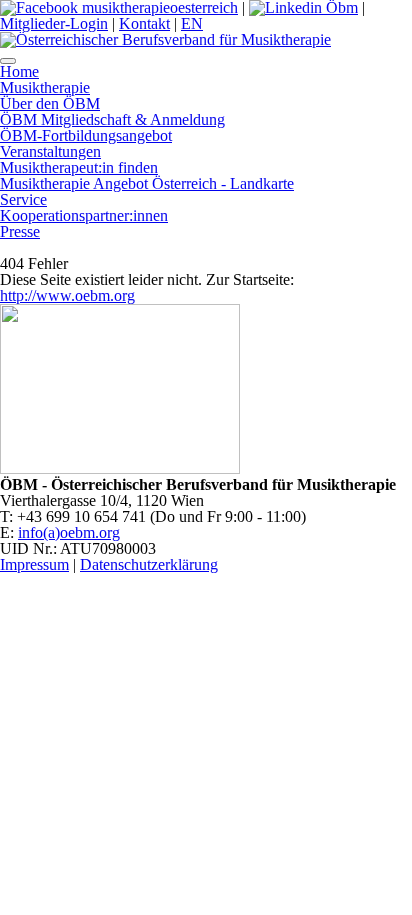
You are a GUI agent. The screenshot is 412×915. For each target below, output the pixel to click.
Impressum (34, 564)
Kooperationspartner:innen (84, 215)
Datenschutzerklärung (149, 564)
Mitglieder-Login (54, 23)
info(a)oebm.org (69, 532)
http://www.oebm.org (67, 295)
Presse (20, 231)
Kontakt (144, 23)
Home (19, 71)
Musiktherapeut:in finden (79, 167)
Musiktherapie (45, 87)
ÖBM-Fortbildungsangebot (86, 135)
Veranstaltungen (50, 151)
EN (192, 23)
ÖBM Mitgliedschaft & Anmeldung (112, 119)
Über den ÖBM (50, 103)
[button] (8, 61)
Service (23, 199)
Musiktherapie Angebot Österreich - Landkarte (147, 183)
